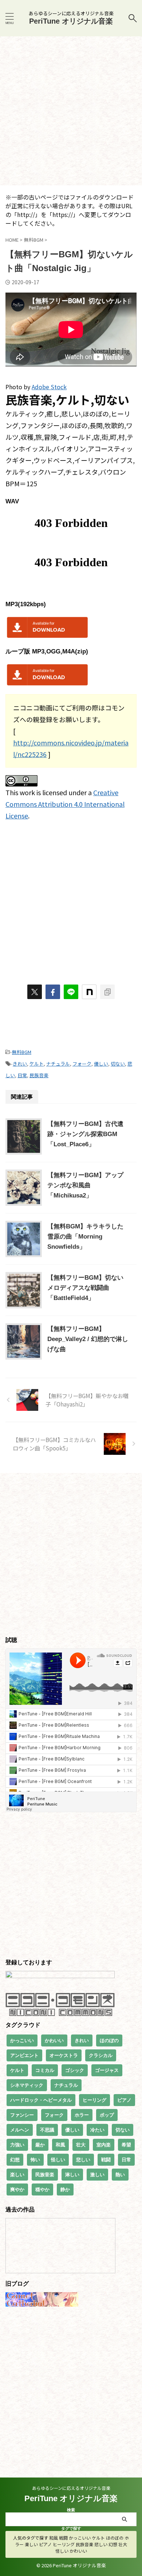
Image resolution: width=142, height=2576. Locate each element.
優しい (101, 1064)
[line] (71, 992)
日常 (22, 1075)
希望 (126, 2145)
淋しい (72, 2175)
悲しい (83, 2160)
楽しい (17, 2175)
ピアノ (124, 2100)
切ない (118, 1064)
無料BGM (22, 1052)
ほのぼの (109, 2040)
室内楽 (104, 2145)
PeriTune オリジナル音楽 (71, 21)
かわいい (54, 2040)
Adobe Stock (49, 387)
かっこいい (22, 2040)
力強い (17, 2145)
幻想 (15, 2160)
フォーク (82, 1064)
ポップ (107, 2115)
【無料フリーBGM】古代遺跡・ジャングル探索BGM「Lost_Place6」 (85, 1134)
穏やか (42, 2189)
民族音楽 (39, 1075)
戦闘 (106, 2160)
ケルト (37, 1064)
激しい (97, 2175)
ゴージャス (107, 2070)
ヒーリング (94, 2100)
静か (65, 2189)
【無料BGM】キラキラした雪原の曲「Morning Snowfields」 (85, 1237)
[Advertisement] (71, 111)
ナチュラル (58, 1064)
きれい (20, 1064)
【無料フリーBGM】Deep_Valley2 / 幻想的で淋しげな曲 (88, 1339)
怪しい (58, 2160)
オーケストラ (64, 2055)
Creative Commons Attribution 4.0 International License (65, 804)
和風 (60, 2145)
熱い (120, 2175)
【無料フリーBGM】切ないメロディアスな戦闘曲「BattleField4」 (85, 1288)
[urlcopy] (107, 992)
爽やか (17, 2189)
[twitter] (35, 992)
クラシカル (101, 2055)
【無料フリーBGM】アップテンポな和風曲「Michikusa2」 (85, 1185)
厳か (40, 2145)
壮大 (81, 2145)
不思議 (47, 2130)
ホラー (82, 2115)
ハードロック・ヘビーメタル (41, 2100)
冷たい (97, 2130)
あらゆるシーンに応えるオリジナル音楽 (71, 2488)
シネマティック (27, 2085)
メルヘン (20, 2130)
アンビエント (24, 2055)
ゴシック (75, 2070)
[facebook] (53, 992)
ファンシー (22, 2115)
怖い (35, 2160)
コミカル (45, 2070)
